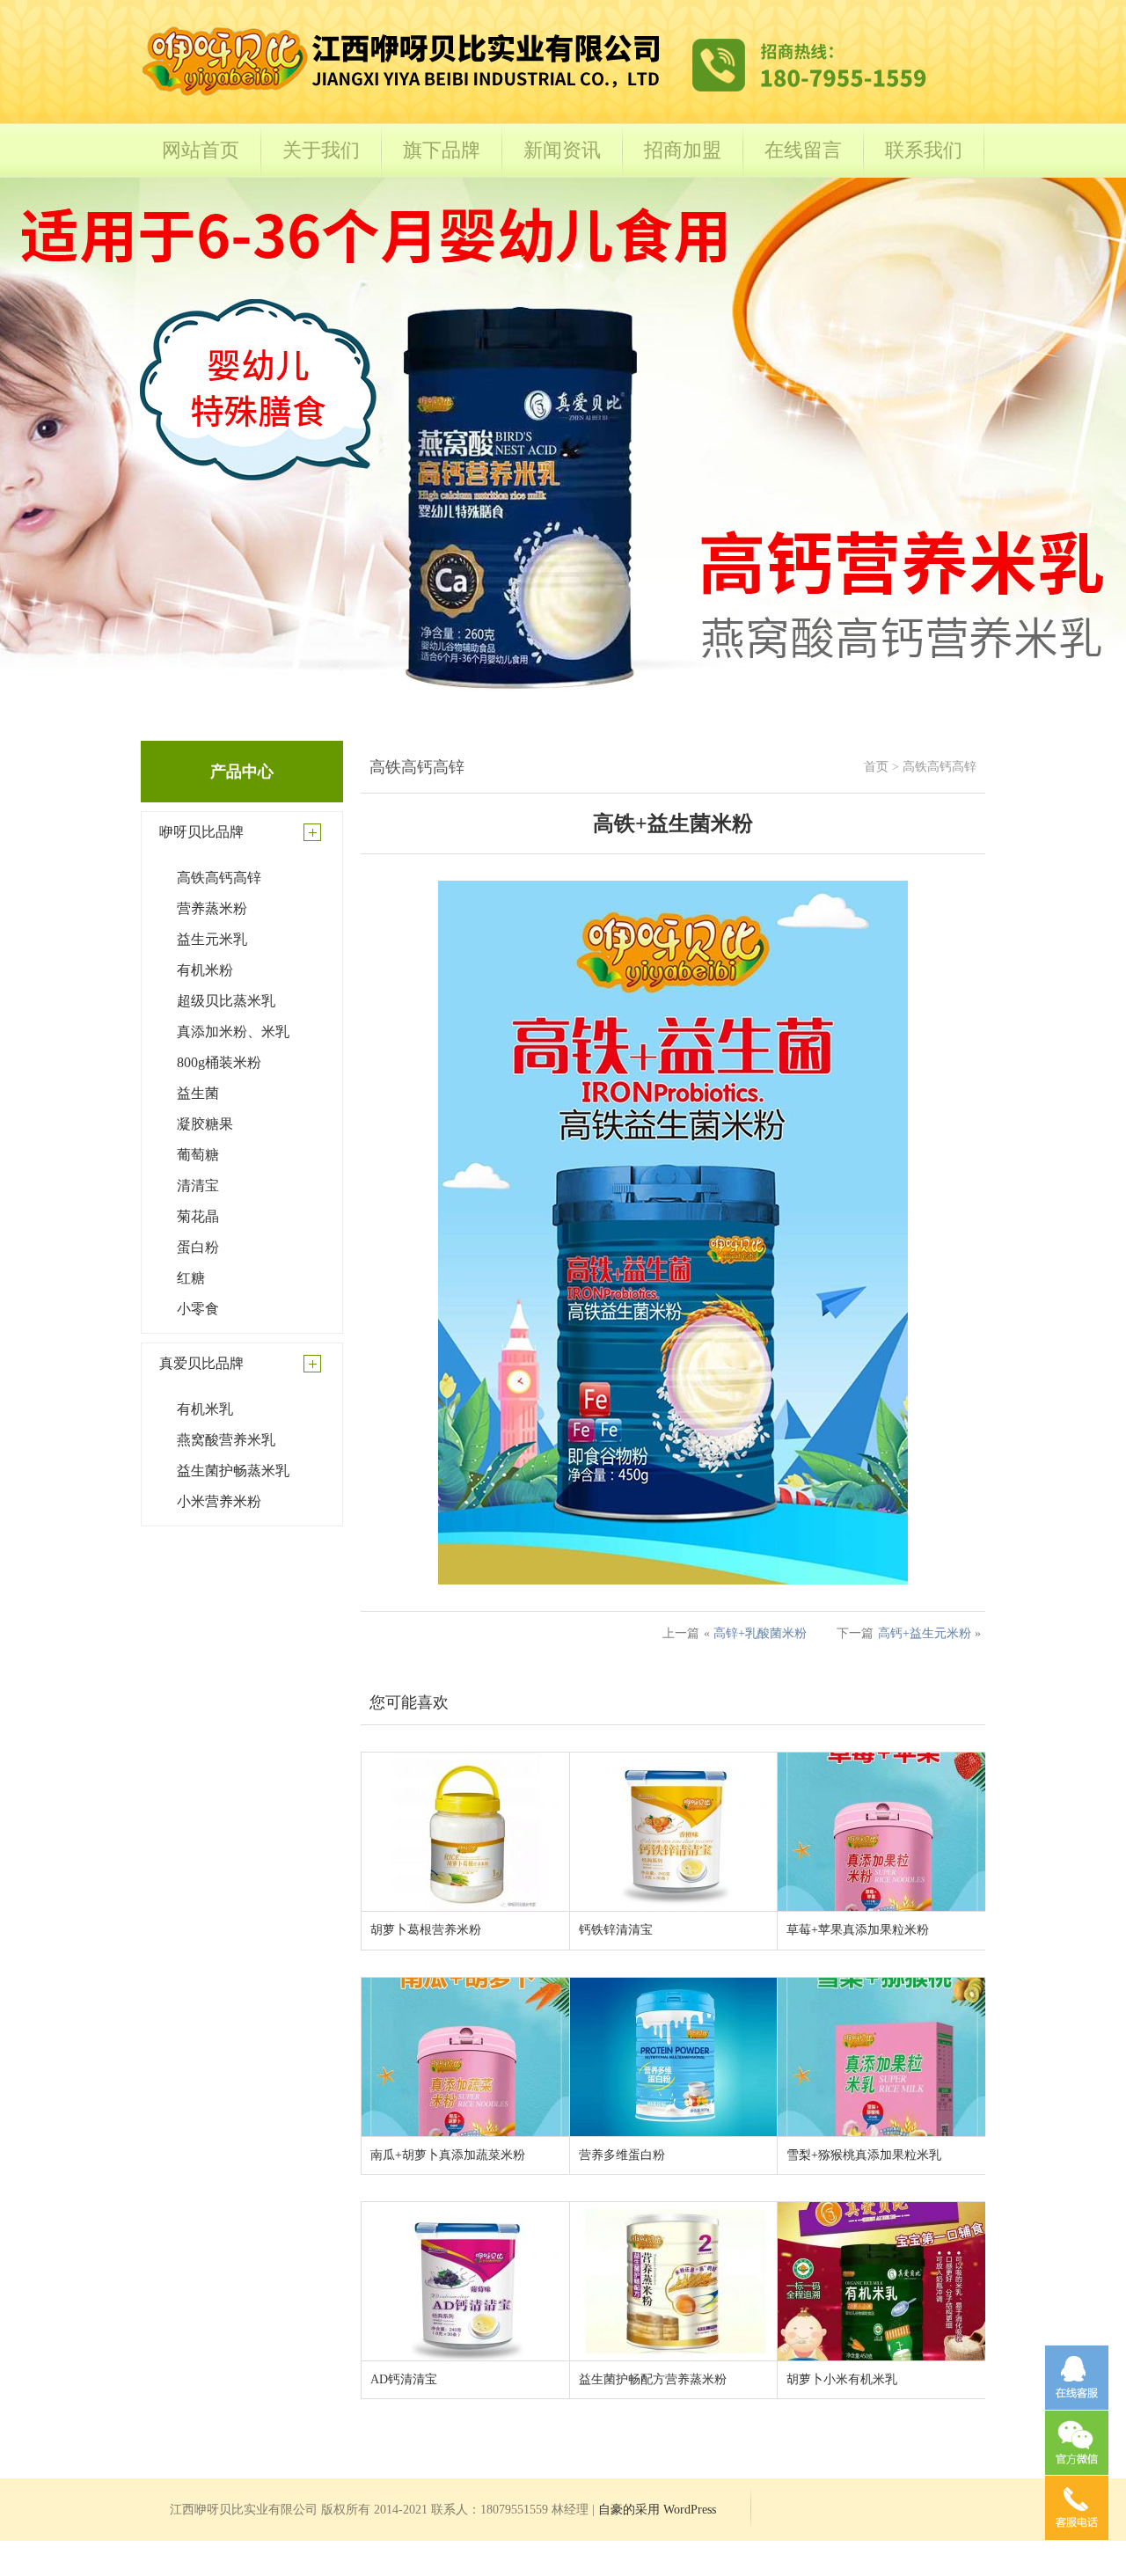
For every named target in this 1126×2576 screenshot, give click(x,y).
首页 (876, 767)
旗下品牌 (442, 150)
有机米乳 (205, 1409)
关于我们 (321, 150)
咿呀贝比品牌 (201, 832)
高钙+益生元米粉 (925, 1633)
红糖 (191, 1278)
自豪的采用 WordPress (657, 2510)
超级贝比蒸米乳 (226, 1001)
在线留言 (803, 150)
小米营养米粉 (219, 1501)
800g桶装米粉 (219, 1062)
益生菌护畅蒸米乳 (233, 1471)
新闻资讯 (562, 150)
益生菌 (198, 1093)
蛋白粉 (198, 1247)
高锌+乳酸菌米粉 (760, 1633)
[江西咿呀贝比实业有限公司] (537, 98)
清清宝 (198, 1186)
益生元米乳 (212, 939)
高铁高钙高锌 (219, 878)
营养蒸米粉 (212, 908)
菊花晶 (198, 1216)
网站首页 (201, 150)
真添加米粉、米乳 (233, 1032)
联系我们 (924, 150)
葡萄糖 (198, 1155)
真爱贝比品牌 (201, 1363)
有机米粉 (205, 970)
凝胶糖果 (205, 1124)
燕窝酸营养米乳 (226, 1440)
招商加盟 (683, 150)
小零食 (198, 1309)
